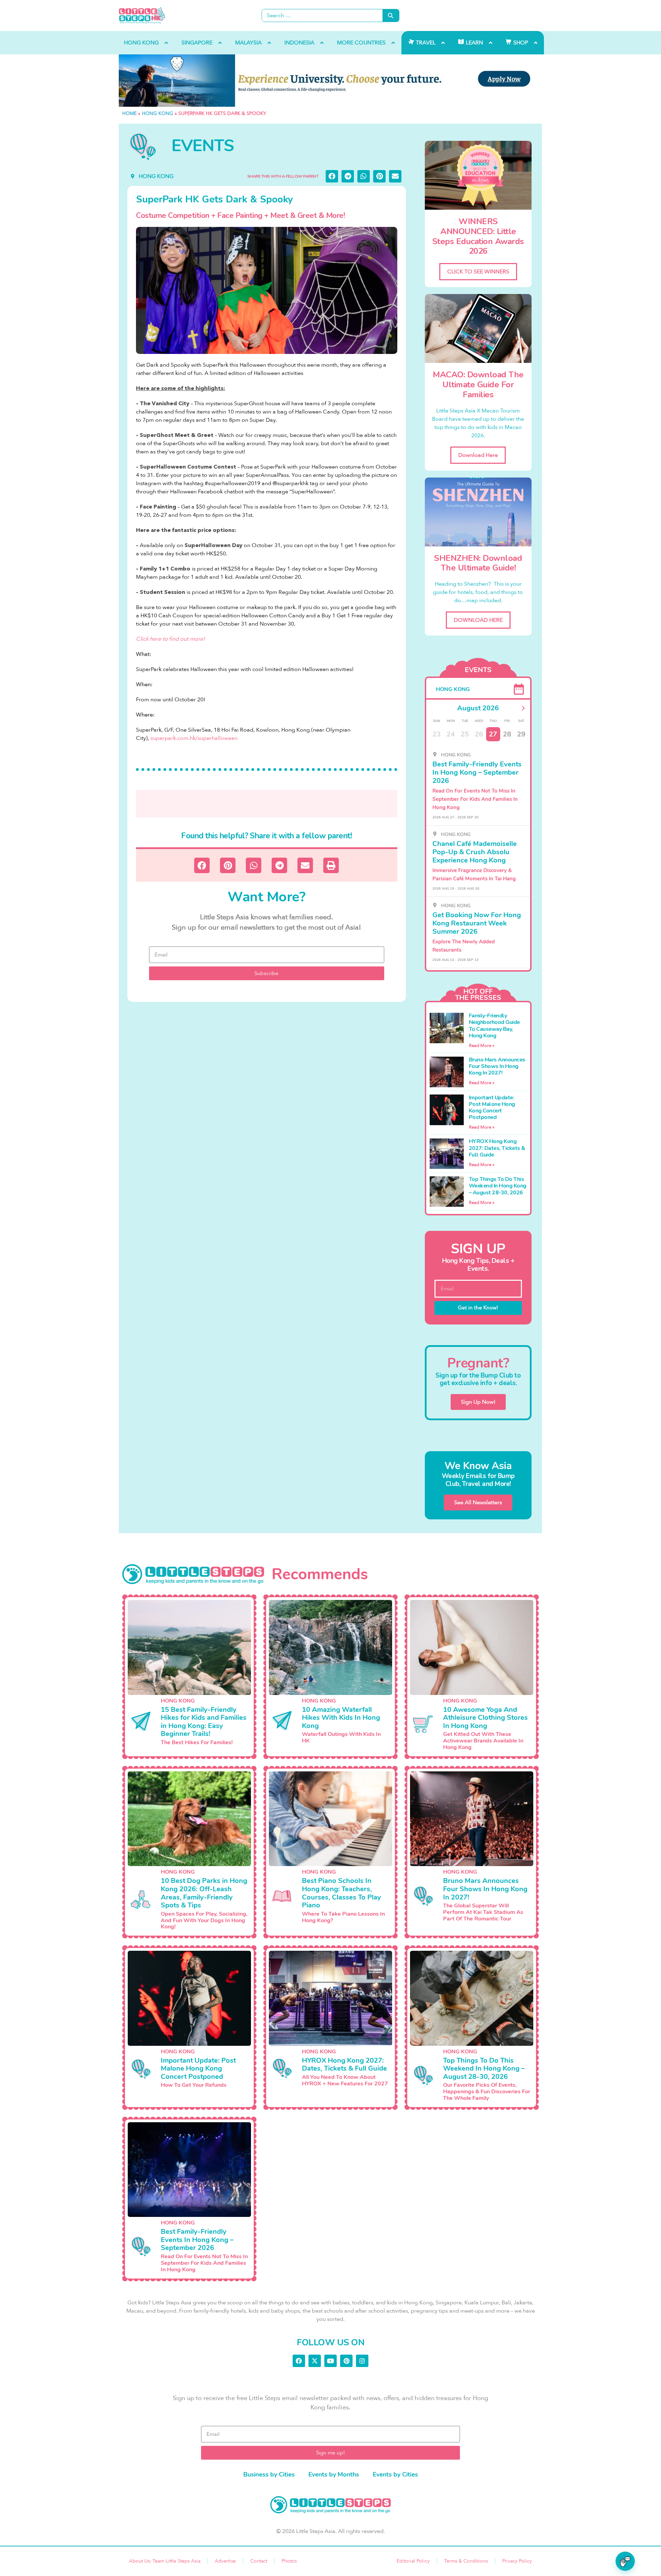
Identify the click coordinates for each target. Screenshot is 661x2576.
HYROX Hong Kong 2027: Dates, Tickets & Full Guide (497, 1148)
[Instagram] (362, 2361)
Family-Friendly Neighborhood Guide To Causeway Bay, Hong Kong (494, 1026)
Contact (259, 2561)
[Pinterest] (346, 2361)
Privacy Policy (517, 2561)
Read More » (482, 1046)
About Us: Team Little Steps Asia (165, 2561)
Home (129, 113)
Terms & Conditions (466, 2561)
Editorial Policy (413, 2561)
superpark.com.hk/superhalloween (194, 738)
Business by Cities (269, 2474)
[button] (332, 176)
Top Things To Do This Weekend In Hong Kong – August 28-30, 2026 (498, 1186)
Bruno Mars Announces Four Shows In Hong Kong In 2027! (497, 1066)
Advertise (225, 2561)
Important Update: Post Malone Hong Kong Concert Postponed (492, 1108)
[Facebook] (299, 2361)
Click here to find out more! (170, 639)
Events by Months (334, 2474)
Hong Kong (158, 113)
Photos (289, 2561)
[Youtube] (330, 2361)
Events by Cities (395, 2474)
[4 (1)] (330, 81)
